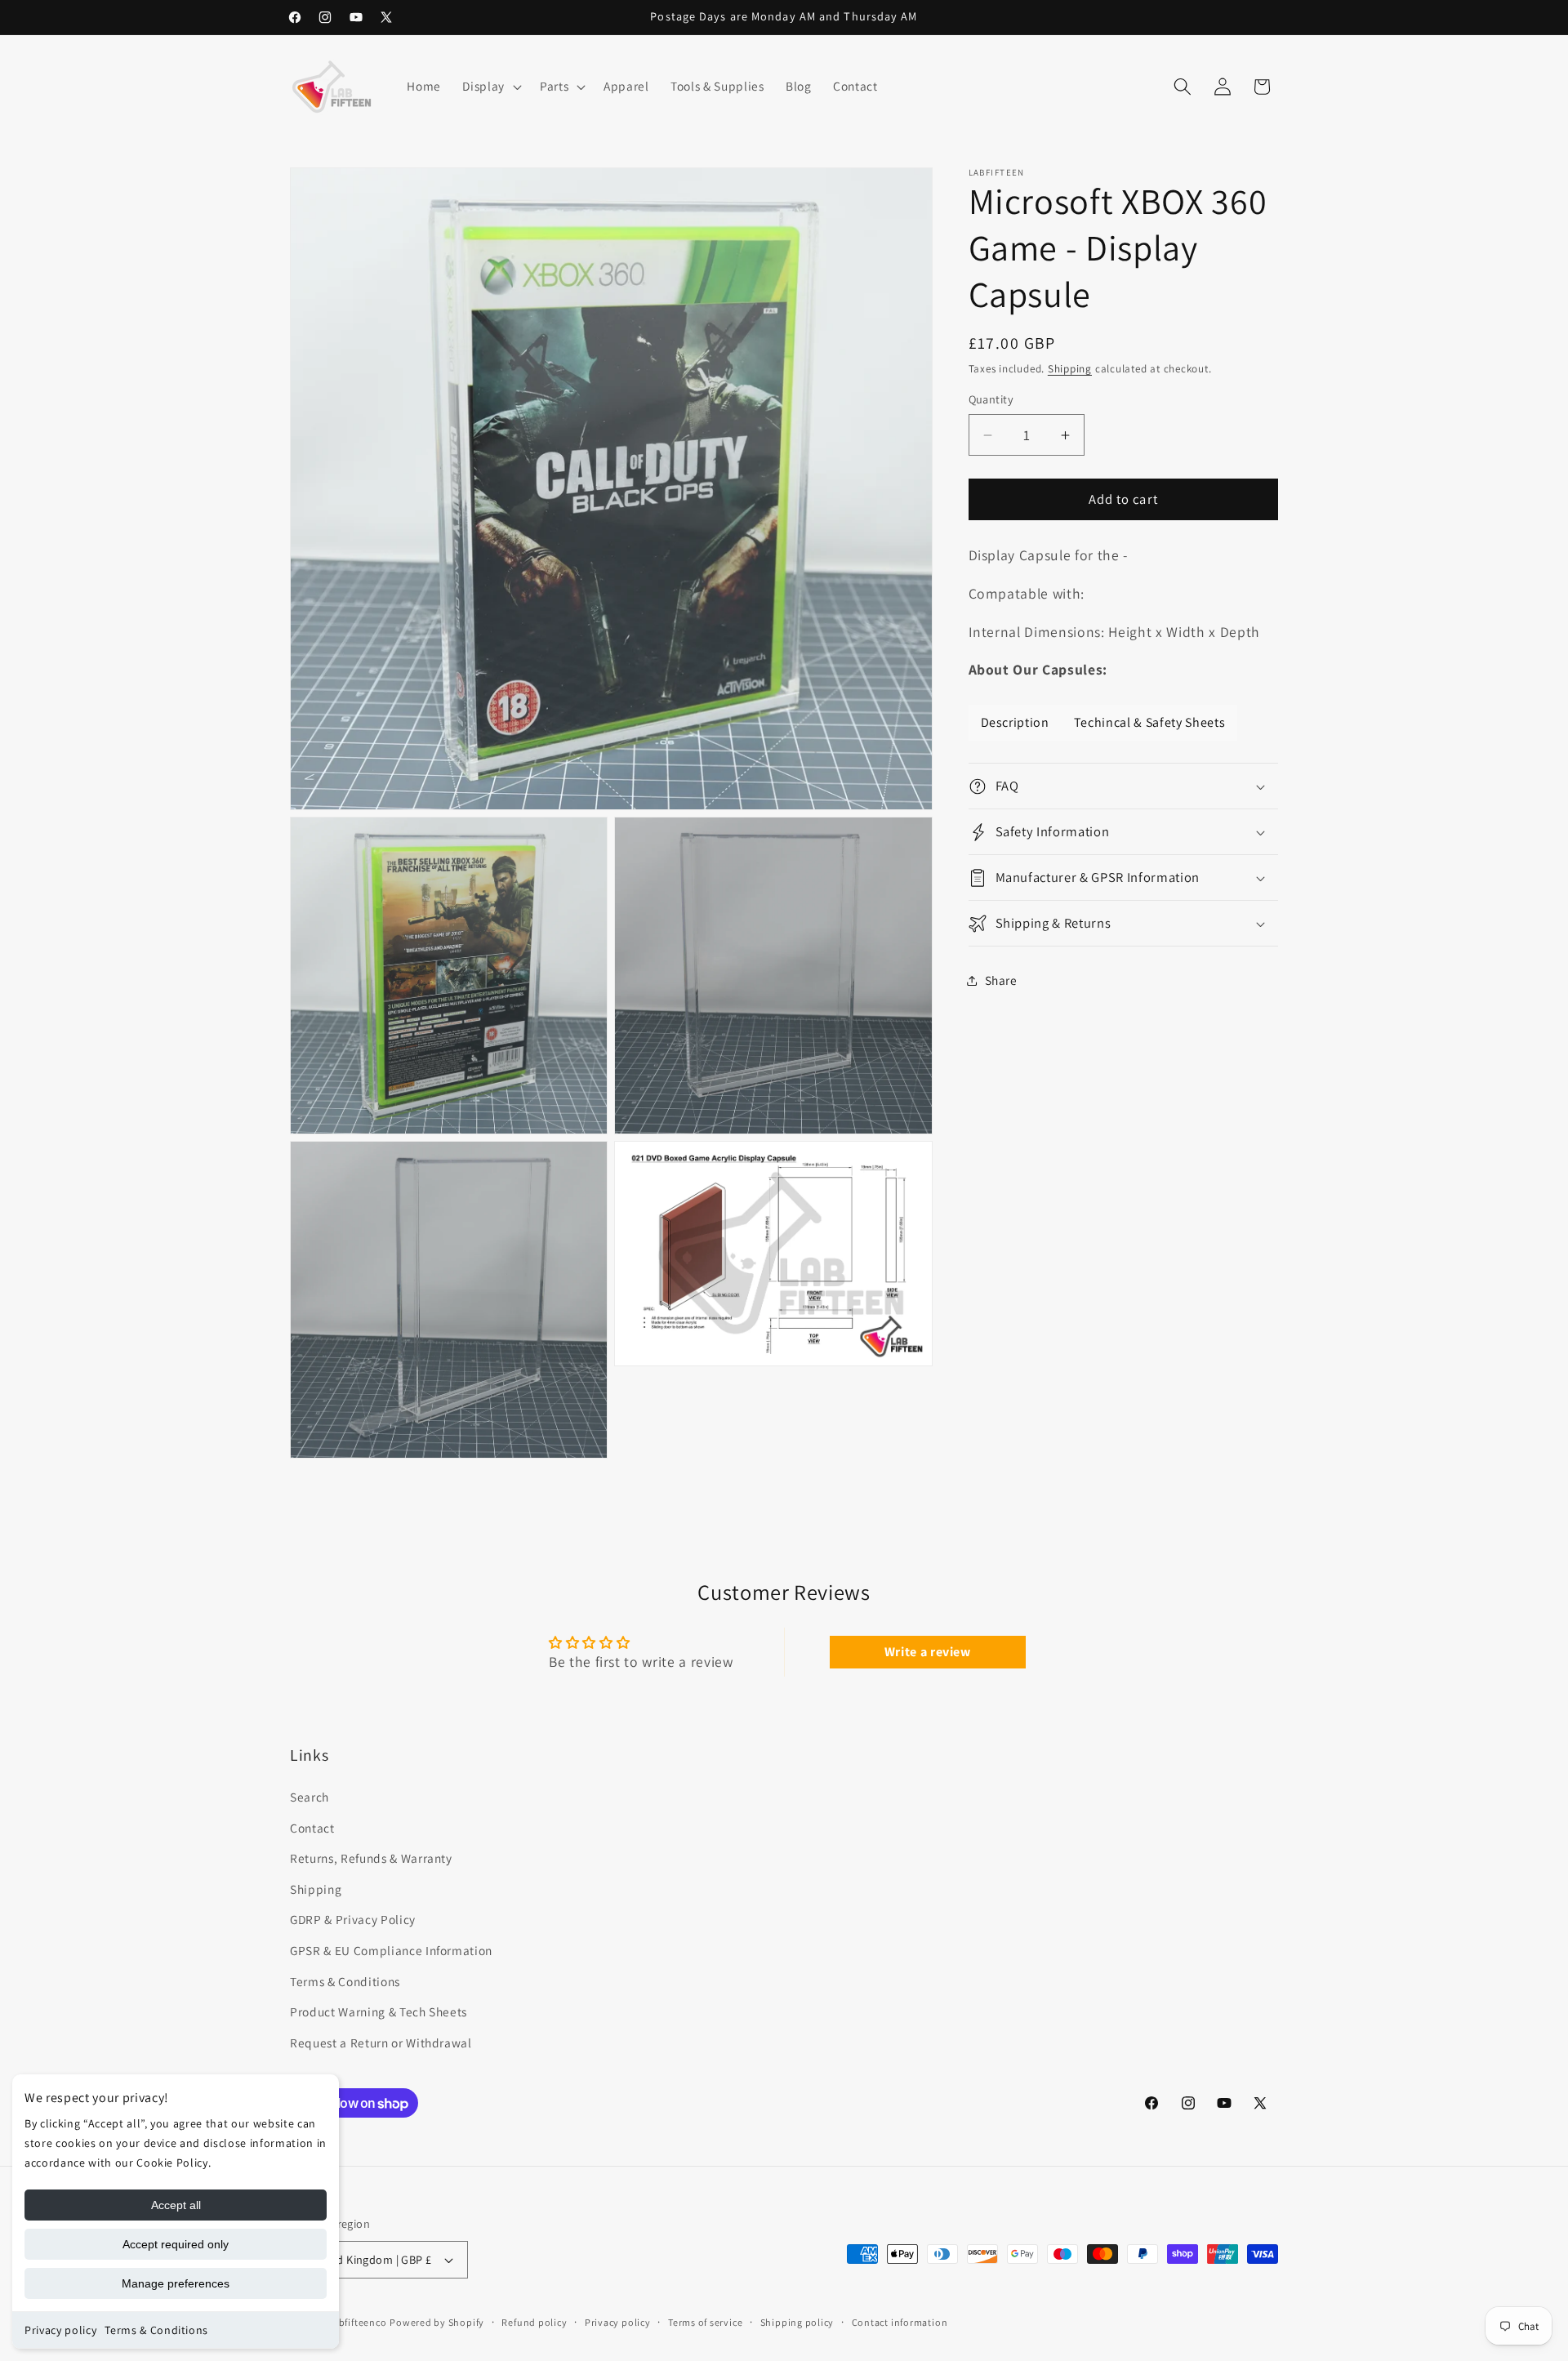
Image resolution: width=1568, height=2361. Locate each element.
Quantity (991, 400)
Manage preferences (176, 2283)
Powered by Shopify (437, 2322)
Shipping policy (797, 2322)
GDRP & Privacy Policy (353, 1920)
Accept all (176, 2205)
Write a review (928, 1652)
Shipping (1070, 370)
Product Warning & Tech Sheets (379, 2011)
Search (310, 1797)
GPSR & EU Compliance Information (391, 1950)
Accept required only (176, 2244)
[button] (490, 87)
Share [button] (1001, 980)
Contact (312, 1828)
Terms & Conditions (156, 2330)
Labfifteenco (357, 2322)
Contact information (900, 2322)
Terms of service (705, 2322)
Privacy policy (60, 2330)
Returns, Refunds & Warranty (371, 1858)
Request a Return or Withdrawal (381, 2042)
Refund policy (534, 2322)
